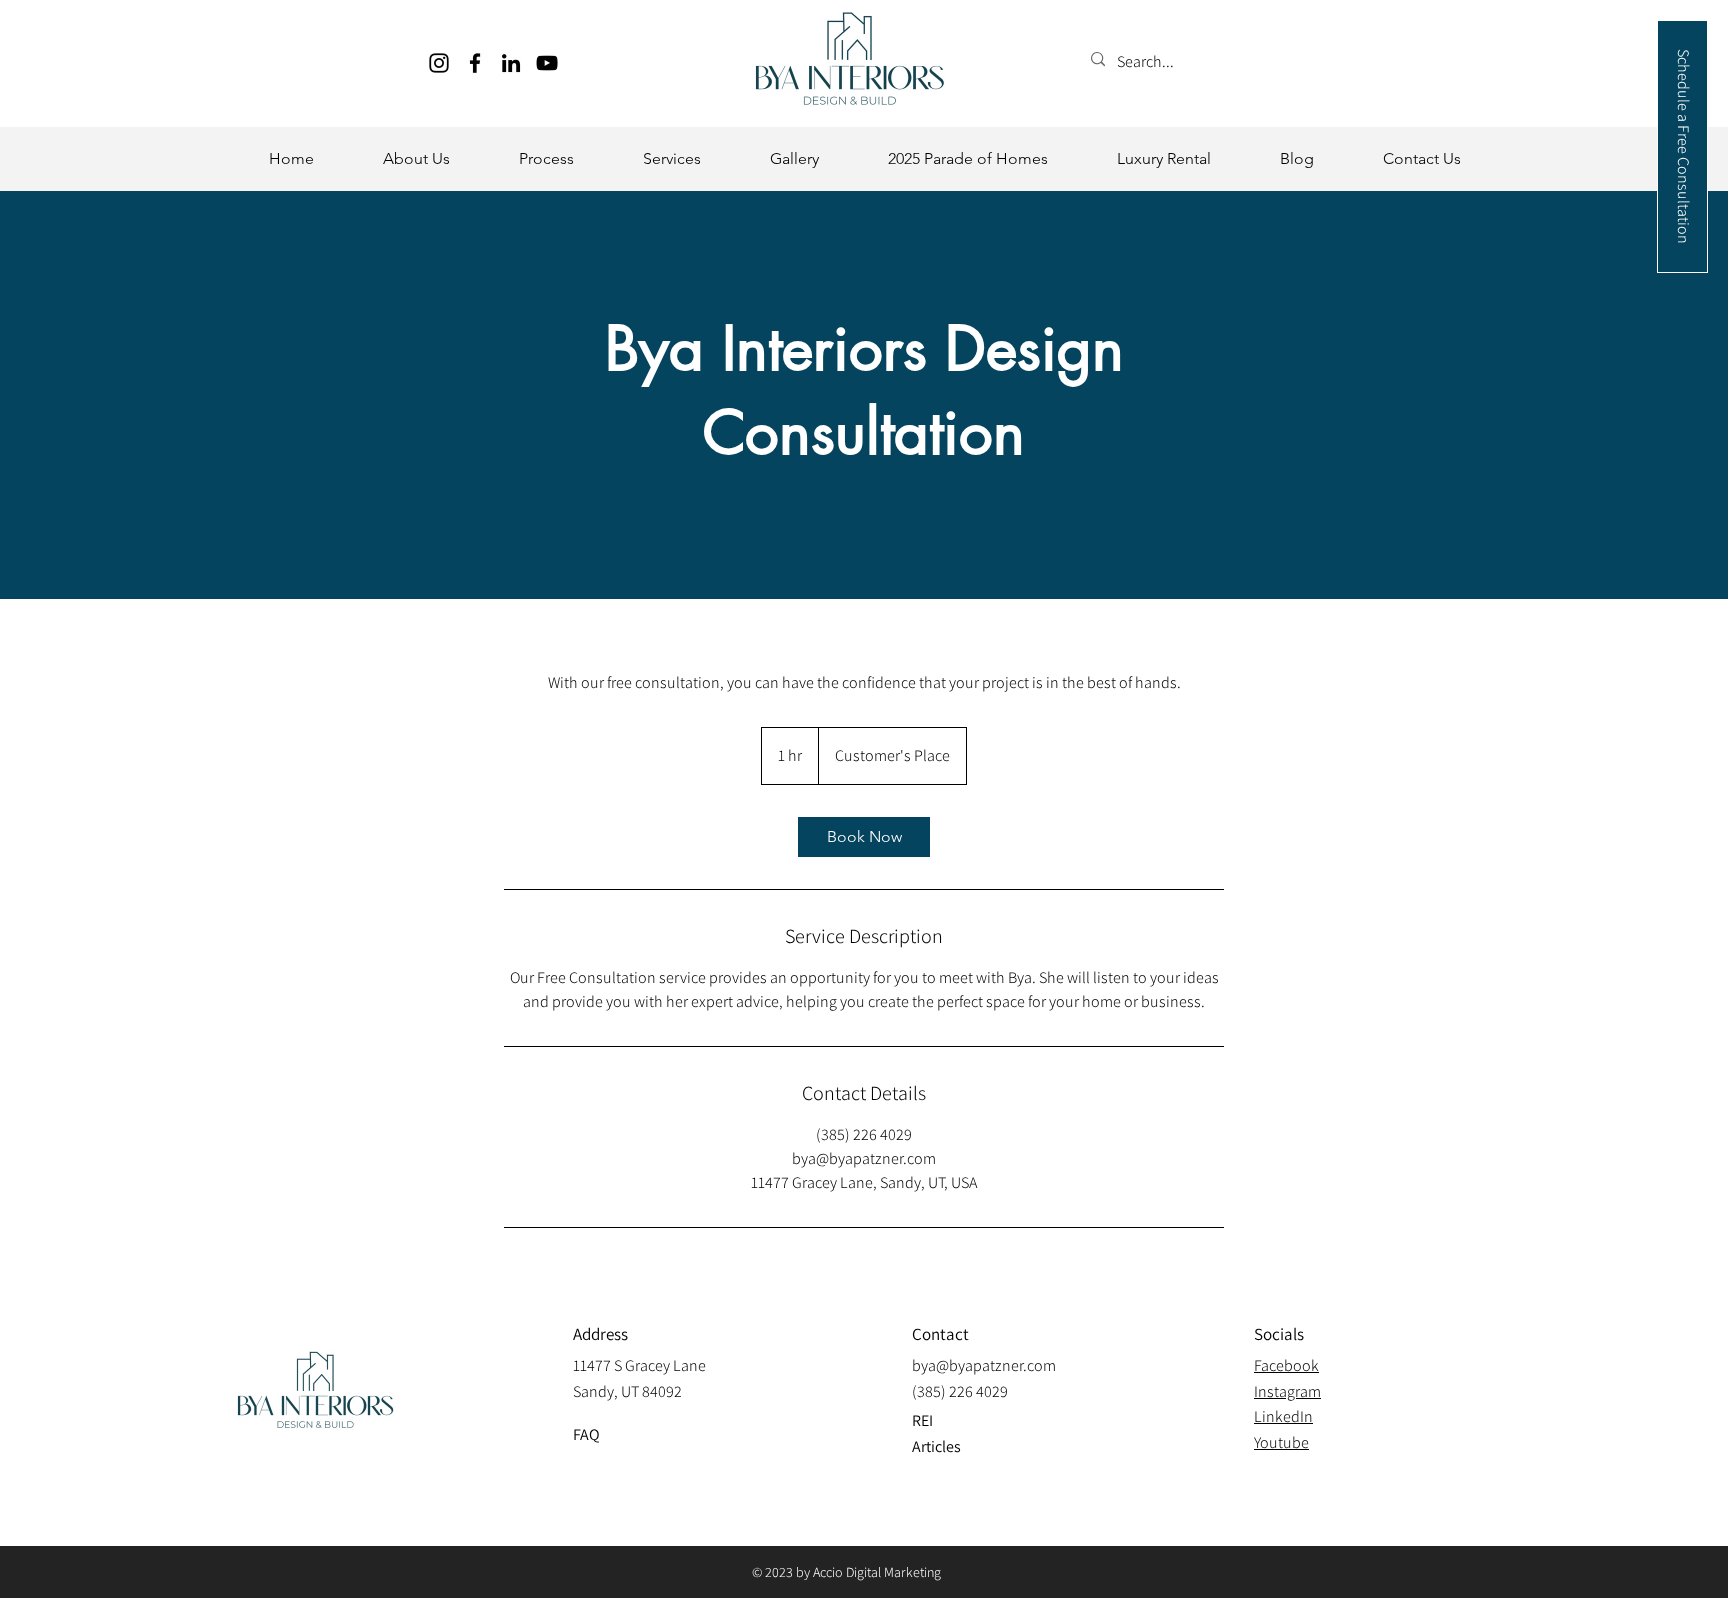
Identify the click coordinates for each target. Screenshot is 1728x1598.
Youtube (1281, 1442)
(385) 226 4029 (960, 1391)
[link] (864, 837)
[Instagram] (439, 63)
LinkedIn (1283, 1416)
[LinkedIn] (511, 63)
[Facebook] (475, 63)
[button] (416, 159)
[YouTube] (547, 63)
